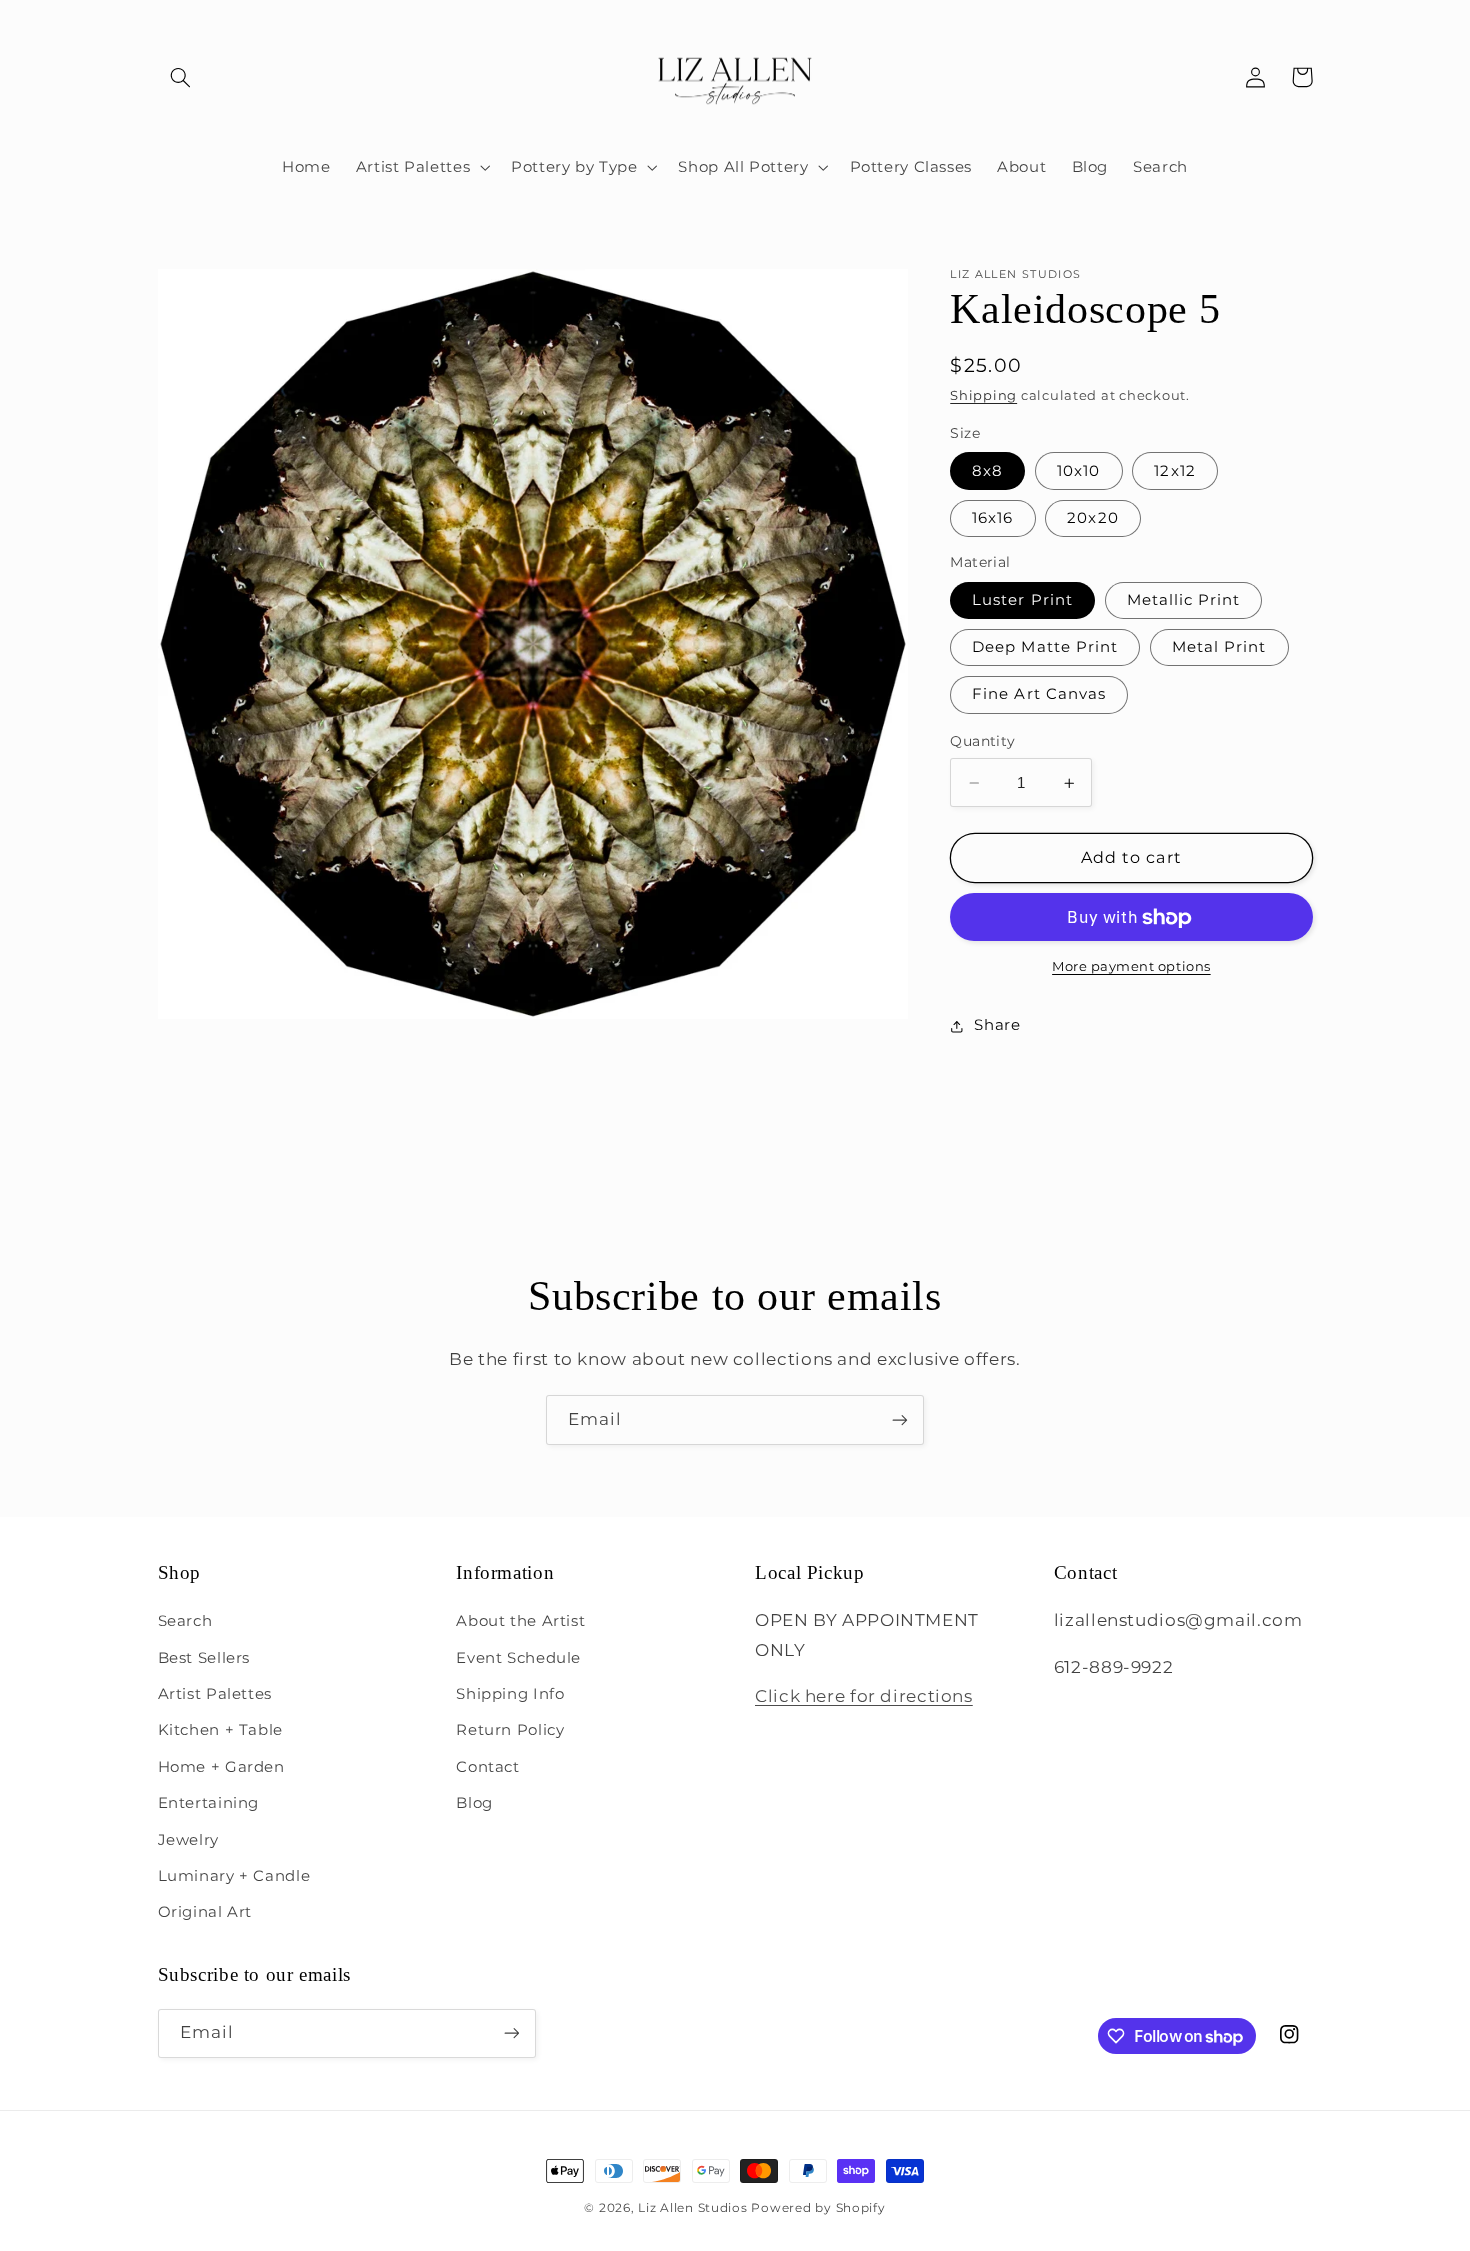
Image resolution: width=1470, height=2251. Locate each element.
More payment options (1131, 966)
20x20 (1092, 518)
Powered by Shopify (818, 2208)
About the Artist (520, 1621)
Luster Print (1022, 600)
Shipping (983, 395)
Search (185, 1621)
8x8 (987, 471)
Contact (487, 1767)
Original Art (205, 1912)
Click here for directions (864, 1696)
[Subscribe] (900, 1419)
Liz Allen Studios (693, 2208)
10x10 (1078, 471)
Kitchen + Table (220, 1730)
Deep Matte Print (1045, 648)
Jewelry (188, 1840)
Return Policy (510, 1730)
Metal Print (1219, 648)
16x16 (992, 518)
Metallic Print (1184, 600)
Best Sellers (204, 1658)
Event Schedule (518, 1658)
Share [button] (997, 1025)
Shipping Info (510, 1694)
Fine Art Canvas (1039, 695)
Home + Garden (221, 1767)
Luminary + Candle (234, 1876)
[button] (181, 77)
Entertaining (209, 1803)
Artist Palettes (215, 1694)
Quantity (982, 742)
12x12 (1174, 471)
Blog (474, 1803)
